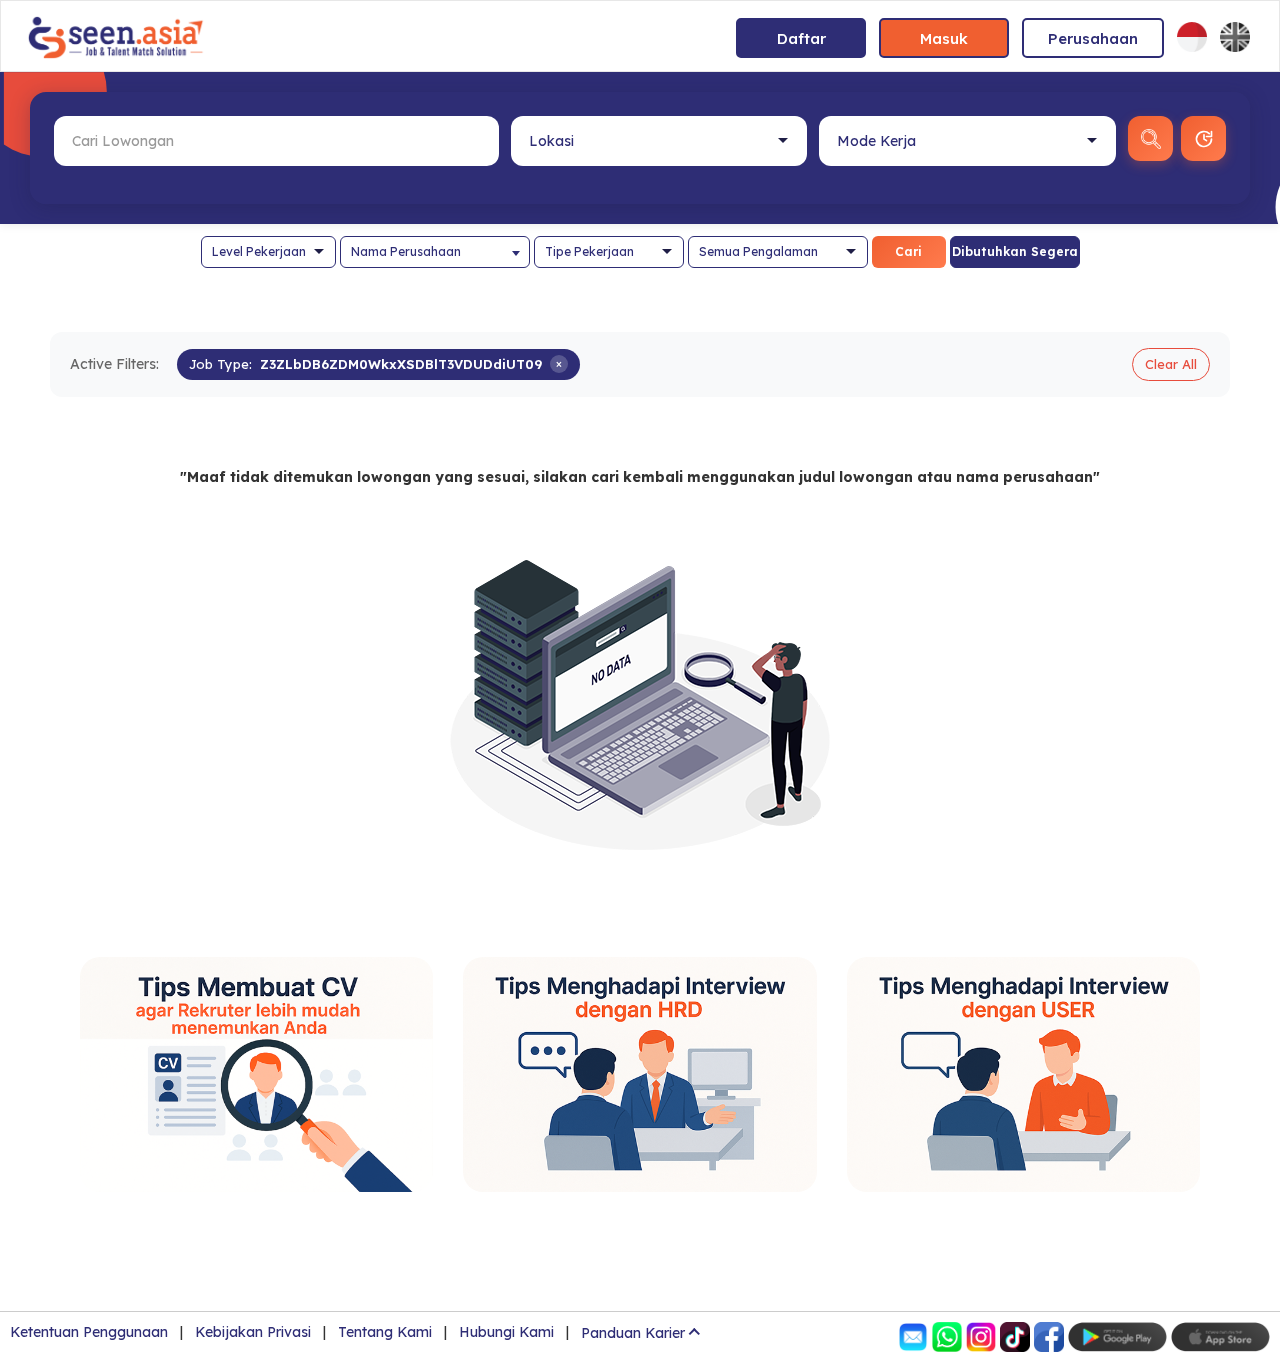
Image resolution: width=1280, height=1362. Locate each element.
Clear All (1171, 364)
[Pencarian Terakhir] (1203, 138)
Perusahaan (1093, 38)
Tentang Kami (385, 1332)
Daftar (801, 38)
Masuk (944, 38)
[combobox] (435, 252)
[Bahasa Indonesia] (1192, 37)
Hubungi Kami (506, 1332)
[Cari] (1150, 138)
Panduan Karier (633, 1333)
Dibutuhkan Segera (1015, 251)
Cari (908, 251)
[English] (1235, 37)
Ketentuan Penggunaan (89, 1332)
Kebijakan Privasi (253, 1332)
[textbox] (435, 252)
